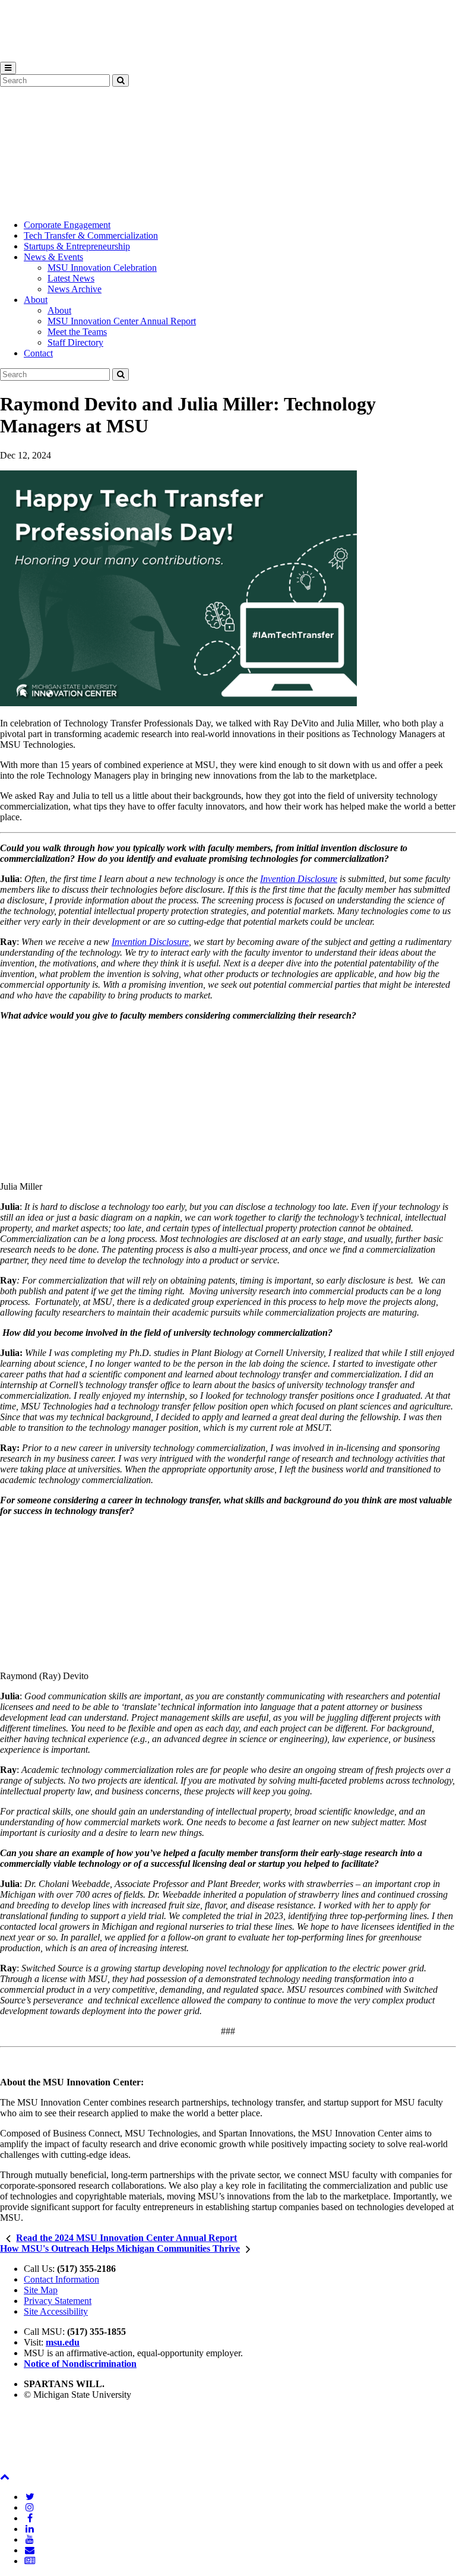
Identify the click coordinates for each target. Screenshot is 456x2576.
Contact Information (61, 2279)
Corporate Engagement (67, 225)
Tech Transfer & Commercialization (91, 236)
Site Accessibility (56, 2311)
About (36, 300)
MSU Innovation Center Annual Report (122, 321)
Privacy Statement (58, 2301)
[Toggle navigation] (8, 68)
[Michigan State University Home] (30, 2466)
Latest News (71, 278)
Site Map (41, 2290)
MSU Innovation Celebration (102, 268)
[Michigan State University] (30, 56)
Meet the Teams (77, 332)
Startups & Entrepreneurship (77, 246)
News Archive (75, 289)
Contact (38, 353)
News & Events (53, 257)
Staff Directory (75, 342)
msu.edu (63, 2342)
